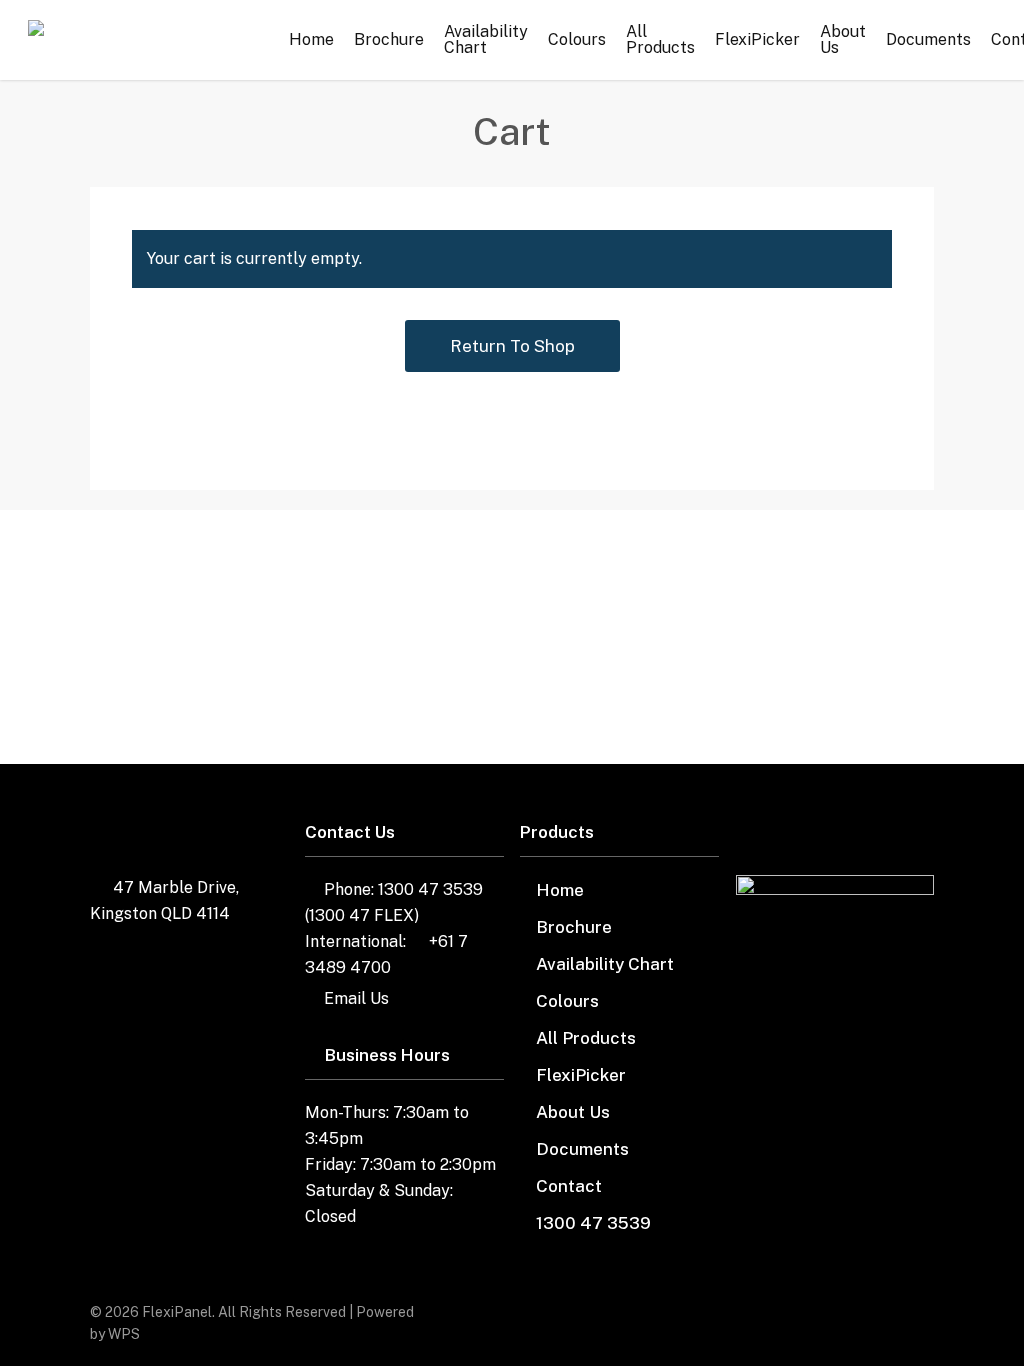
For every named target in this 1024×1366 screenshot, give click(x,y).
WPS (124, 1334)
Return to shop (512, 346)
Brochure (574, 927)
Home (560, 890)
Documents (582, 1149)
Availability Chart (605, 964)
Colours (567, 1001)
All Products (586, 1038)
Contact (569, 1186)
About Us (573, 1112)
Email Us (356, 998)
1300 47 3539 (593, 1223)
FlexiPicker (581, 1075)
